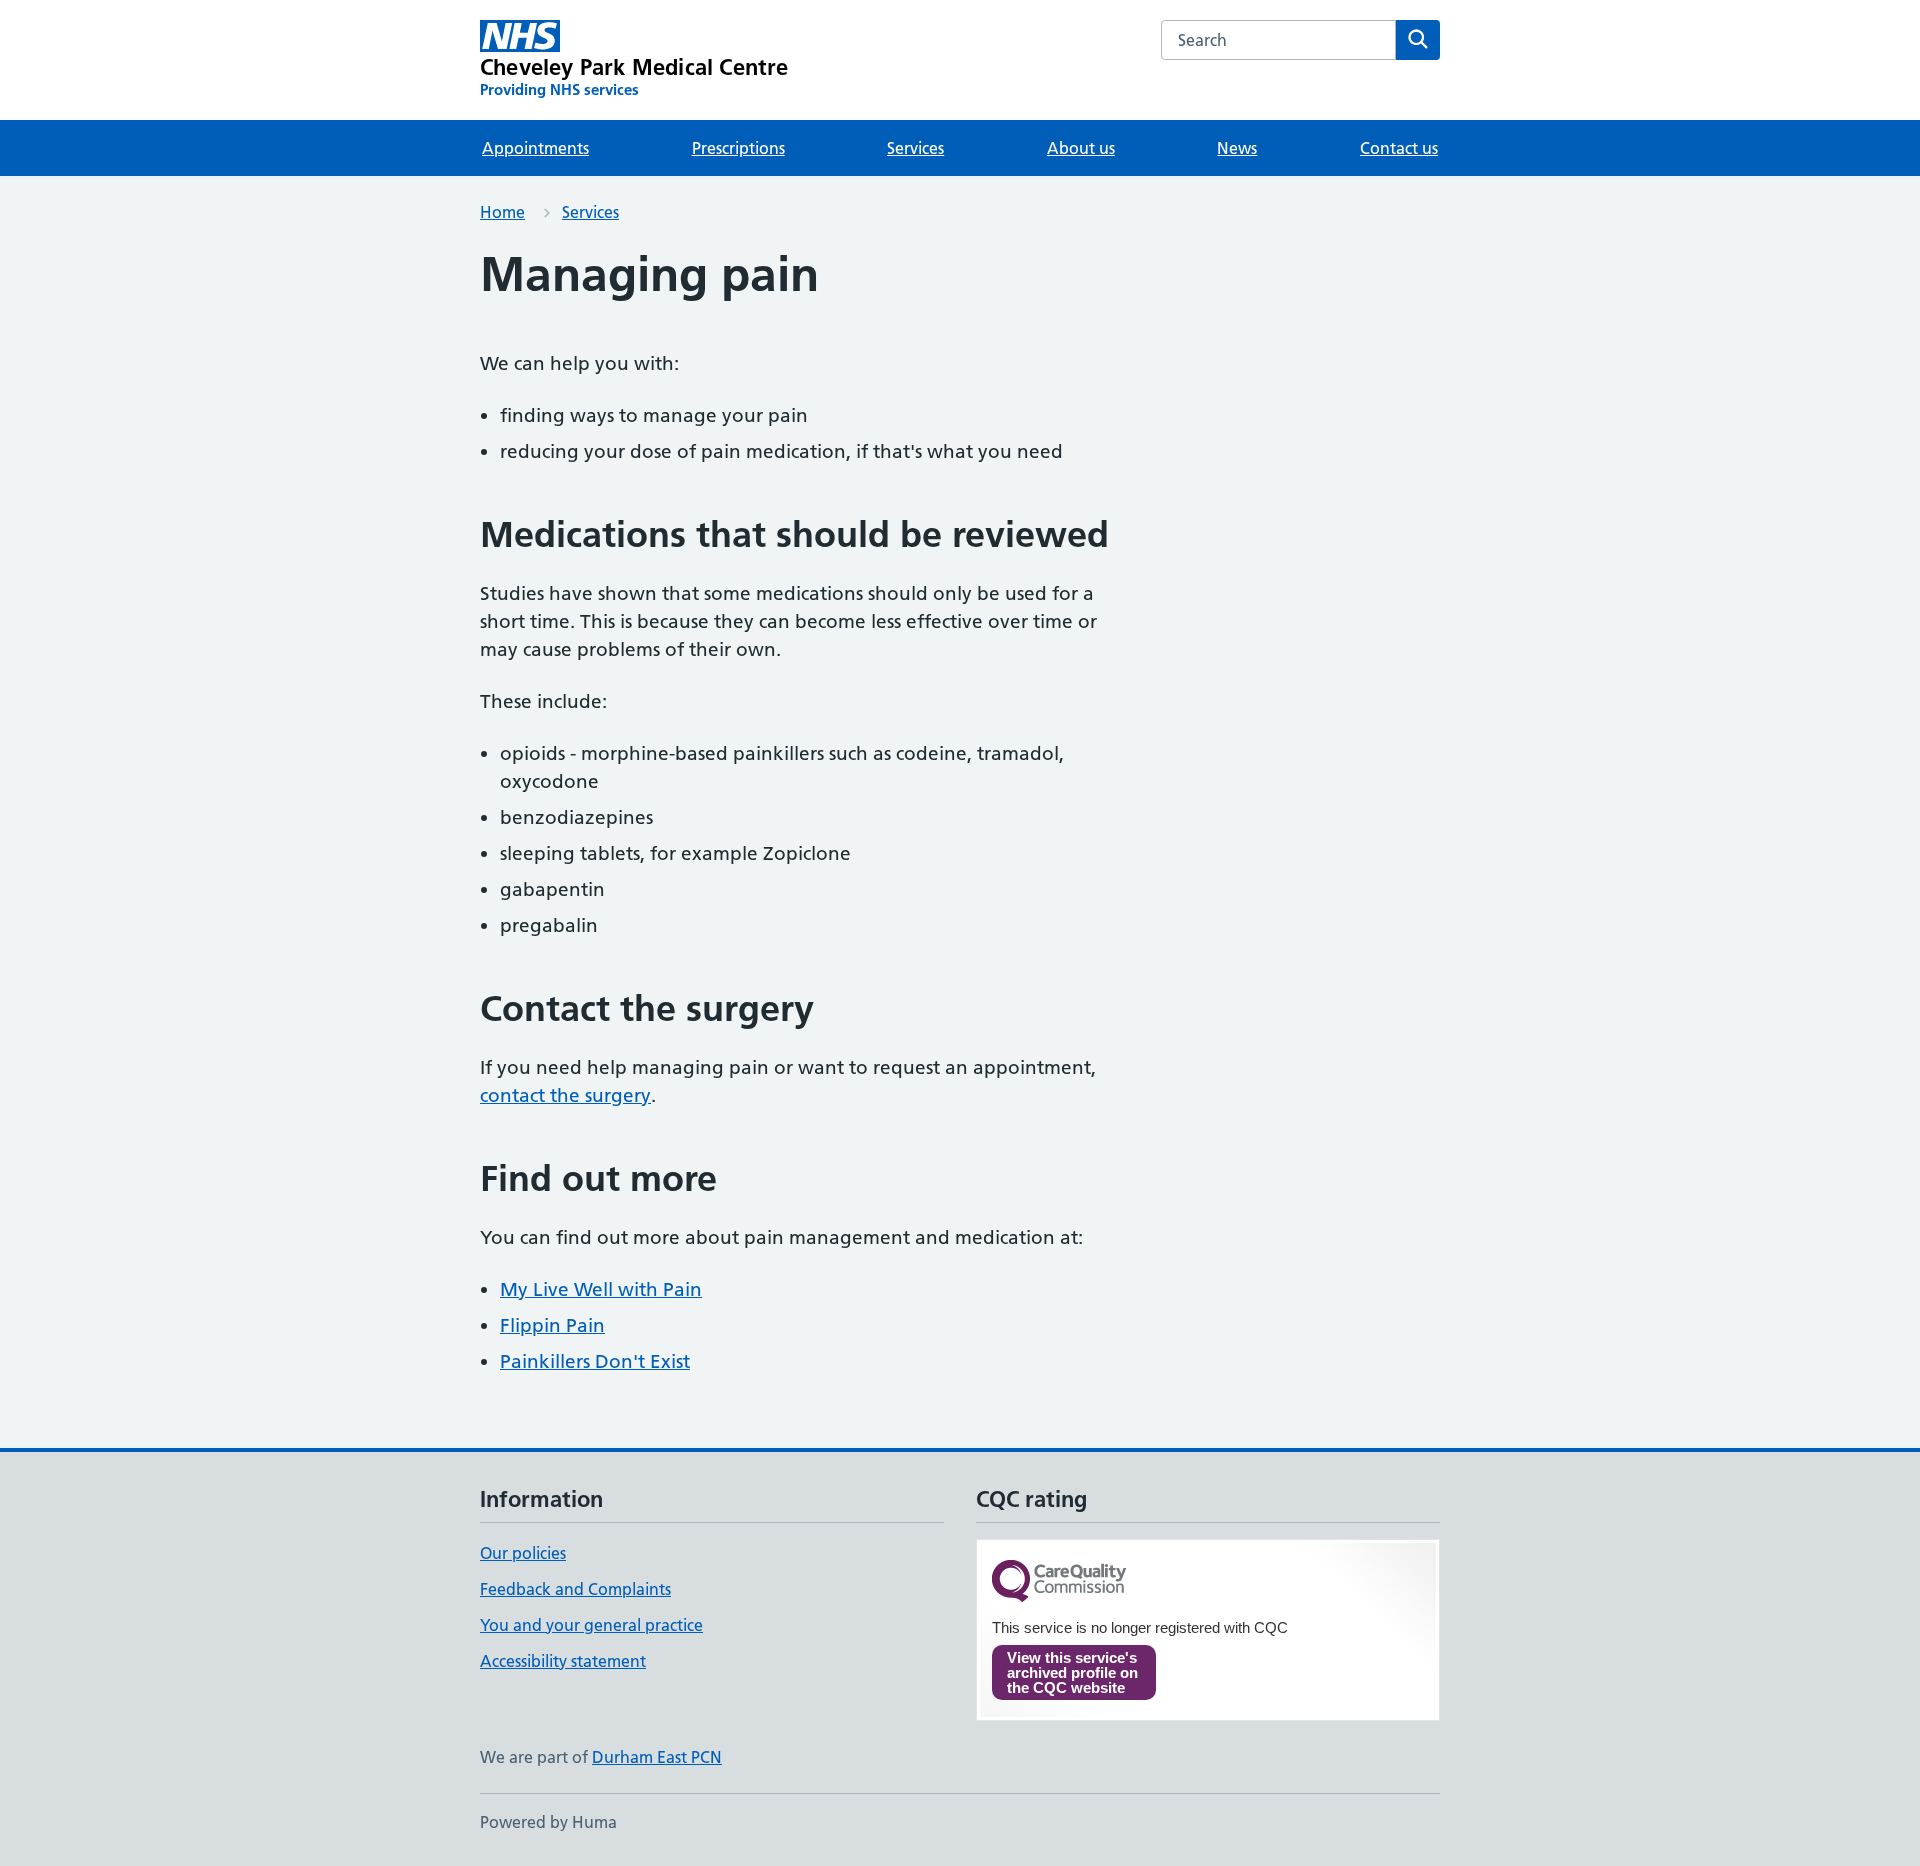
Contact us (1399, 148)
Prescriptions (738, 148)
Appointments (535, 148)
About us (1081, 148)
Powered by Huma (548, 1822)
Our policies (523, 1553)
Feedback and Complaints (575, 1589)
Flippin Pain (552, 1325)
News (1237, 148)
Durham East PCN (657, 1757)
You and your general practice (591, 1625)
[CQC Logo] (1059, 1582)
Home (502, 212)
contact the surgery (565, 1095)
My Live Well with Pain (601, 1289)
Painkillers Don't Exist (595, 1361)
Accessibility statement (563, 1661)
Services (915, 148)
